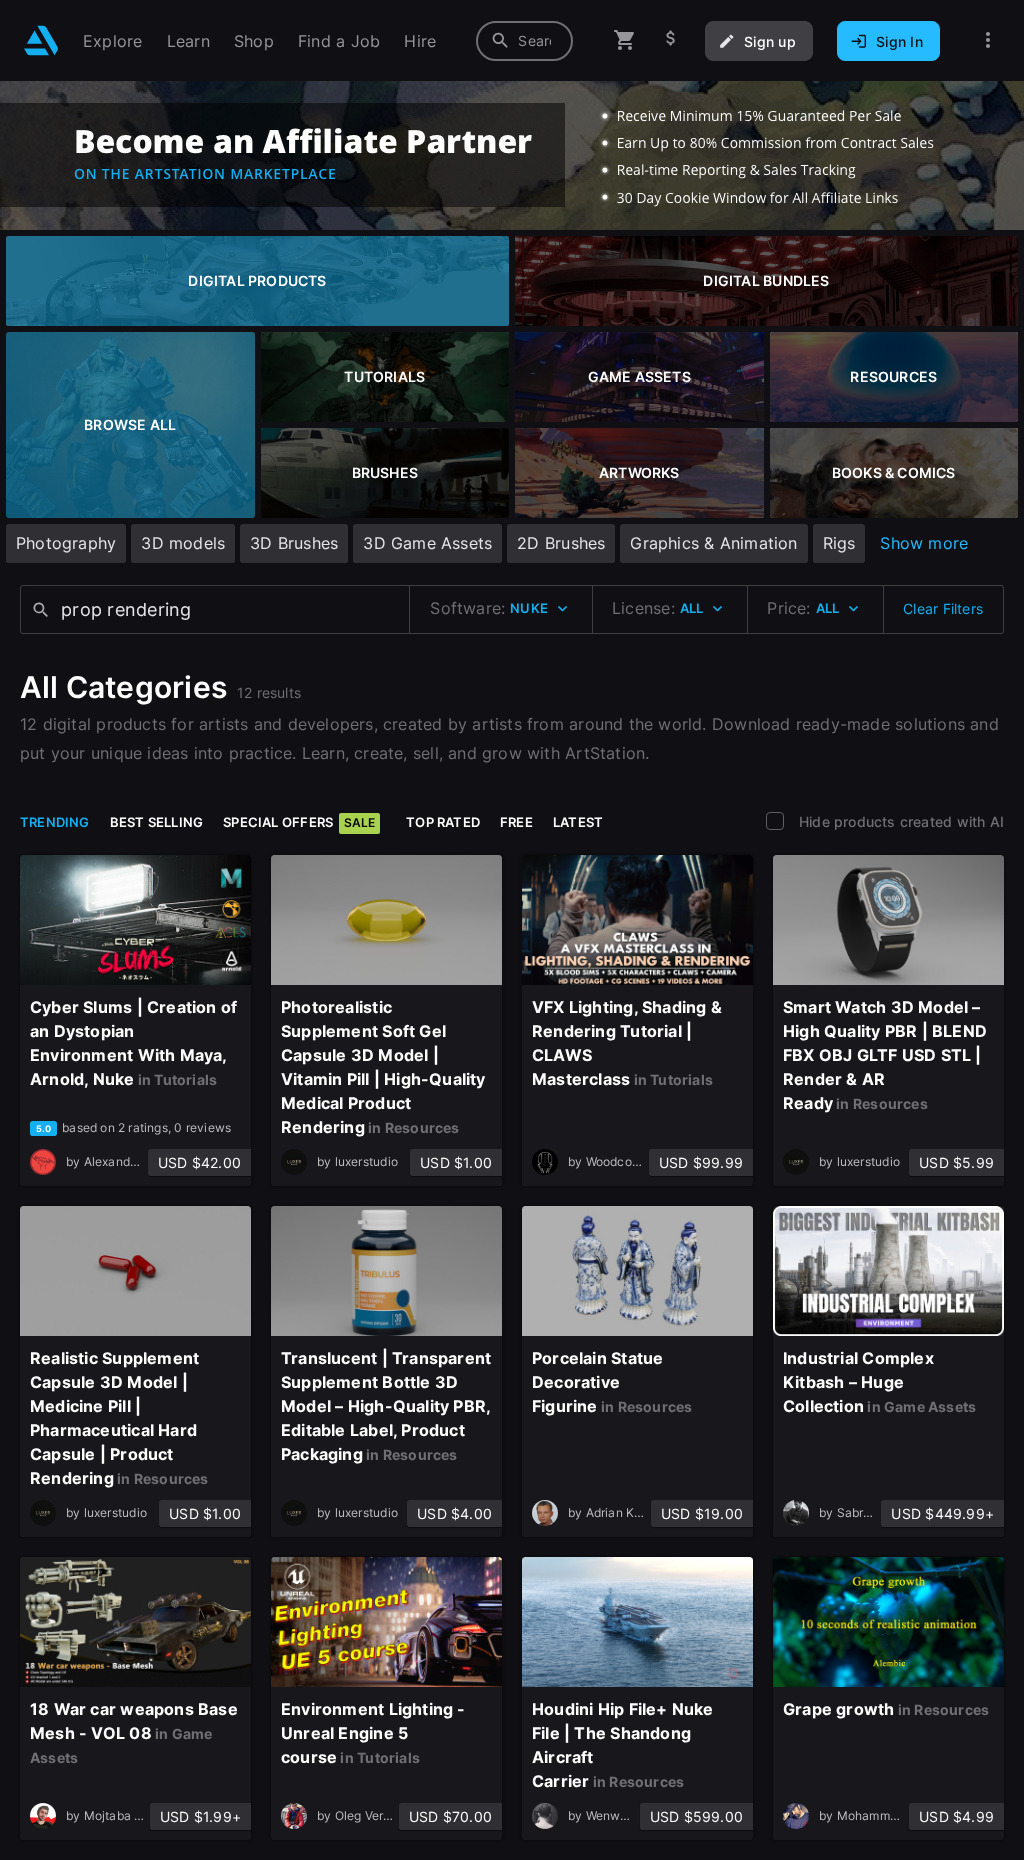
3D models (183, 543)
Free (516, 822)
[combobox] (524, 41)
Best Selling (157, 822)
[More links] (988, 40)
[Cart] (625, 40)
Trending (55, 822)
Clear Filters (943, 608)
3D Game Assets (427, 543)
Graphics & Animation (713, 543)
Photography (66, 543)
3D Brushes (294, 543)
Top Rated (443, 822)
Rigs (839, 543)
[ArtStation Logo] (41, 40)
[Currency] (671, 40)
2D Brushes (561, 543)
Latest (578, 822)
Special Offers (299, 822)
